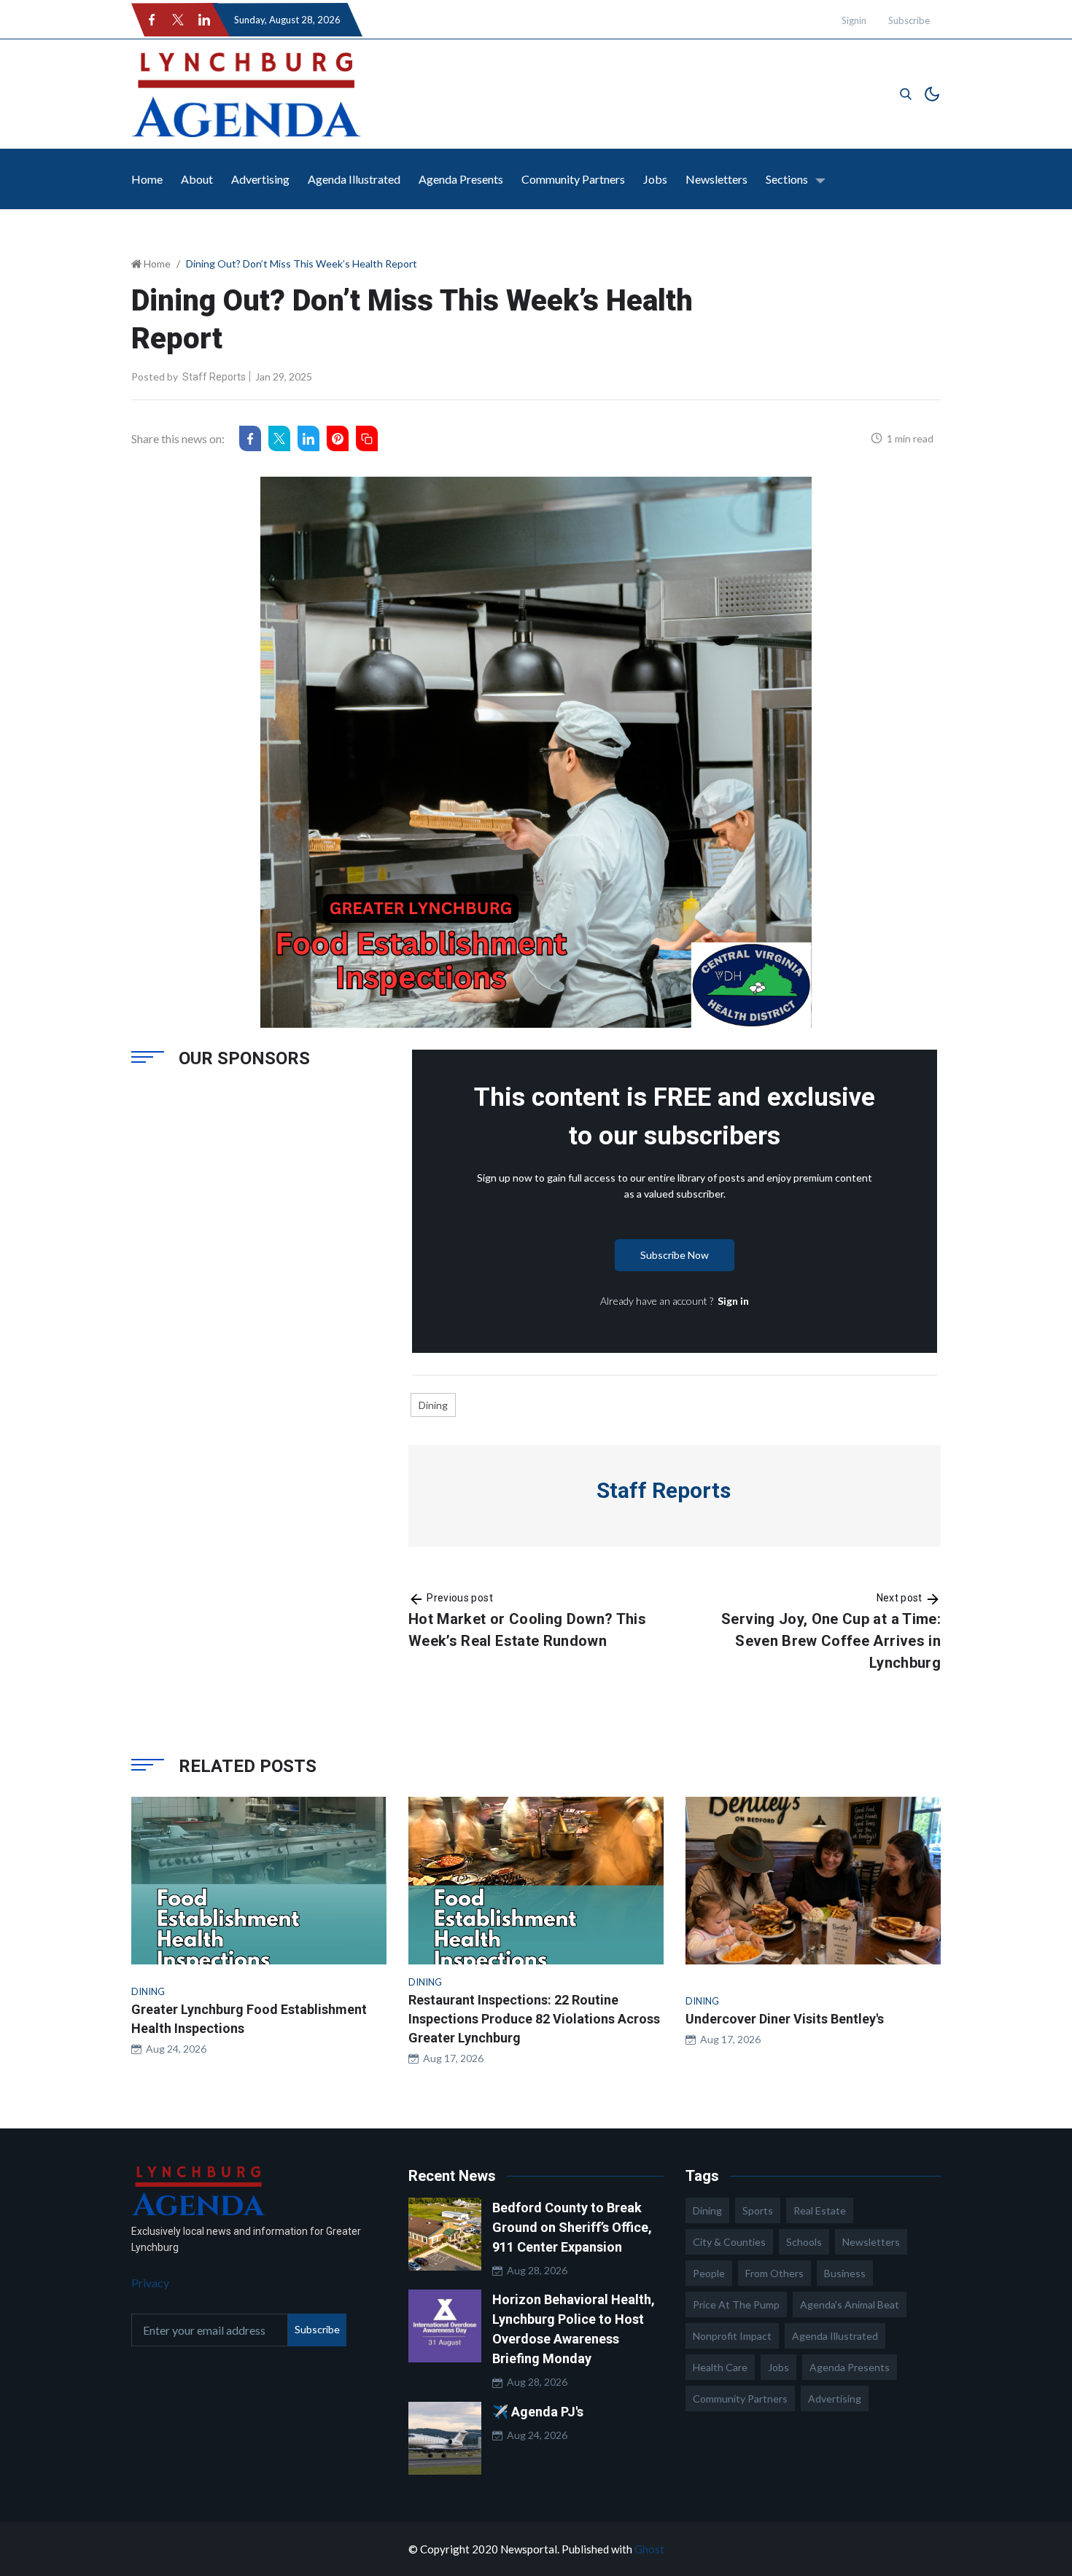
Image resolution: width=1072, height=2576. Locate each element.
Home (147, 179)
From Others (774, 2273)
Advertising (260, 179)
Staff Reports (214, 377)
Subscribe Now (675, 1255)
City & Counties (729, 2242)
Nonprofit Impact (732, 2336)
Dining (433, 1405)
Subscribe (909, 20)
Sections (787, 179)
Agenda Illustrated (354, 179)
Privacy (150, 2283)
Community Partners (573, 179)
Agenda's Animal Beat (850, 2304)
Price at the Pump (736, 2304)
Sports (758, 2210)
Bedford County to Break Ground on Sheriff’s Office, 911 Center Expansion (572, 2227)
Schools (804, 2242)
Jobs (655, 179)
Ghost (649, 2549)
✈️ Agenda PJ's (538, 2412)
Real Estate (820, 2210)
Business (845, 2273)
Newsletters (716, 179)
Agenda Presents (461, 179)
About (197, 179)
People (709, 2273)
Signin (854, 20)
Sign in (733, 1301)
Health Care (720, 2367)
